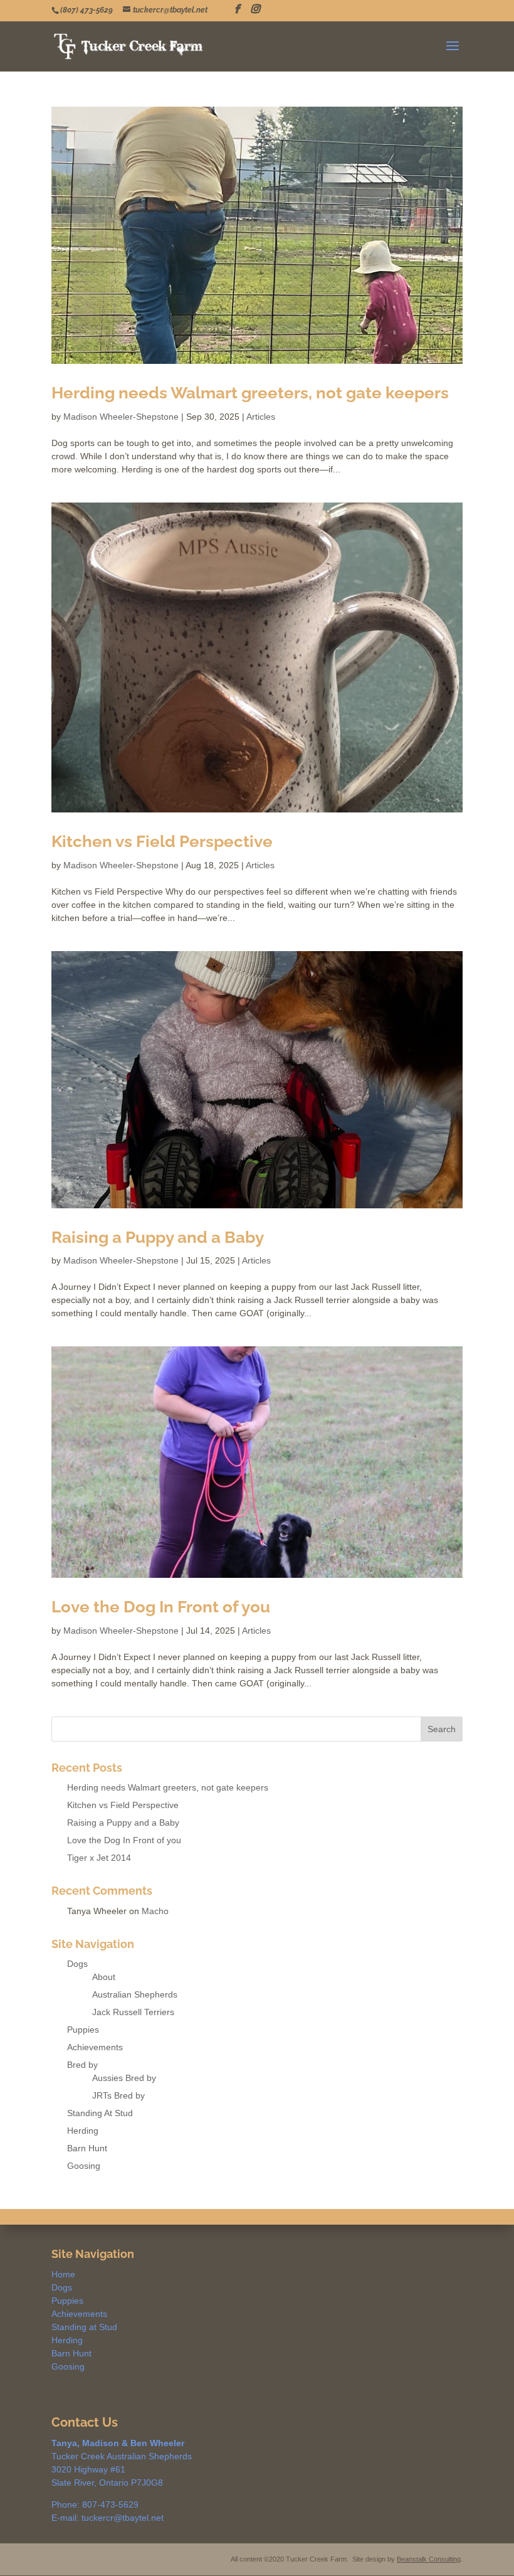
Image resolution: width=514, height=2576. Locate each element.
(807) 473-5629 (87, 10)
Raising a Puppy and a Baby (158, 1237)
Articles (261, 417)
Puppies (83, 2030)
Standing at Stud (84, 2327)
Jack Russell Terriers (133, 2012)
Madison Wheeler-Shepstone (121, 417)
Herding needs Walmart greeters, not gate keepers (250, 393)
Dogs (77, 1964)
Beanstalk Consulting (429, 2559)
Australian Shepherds (135, 1994)
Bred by (82, 2065)
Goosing (84, 2166)
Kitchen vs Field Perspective (162, 841)
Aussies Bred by (124, 2078)
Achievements (95, 2047)
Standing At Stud (100, 2113)
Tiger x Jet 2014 (99, 1858)
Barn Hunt (87, 2148)
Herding (83, 2131)
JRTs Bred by (118, 2095)
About (104, 1977)
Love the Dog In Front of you (161, 1607)
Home (63, 2274)
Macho (155, 1911)
